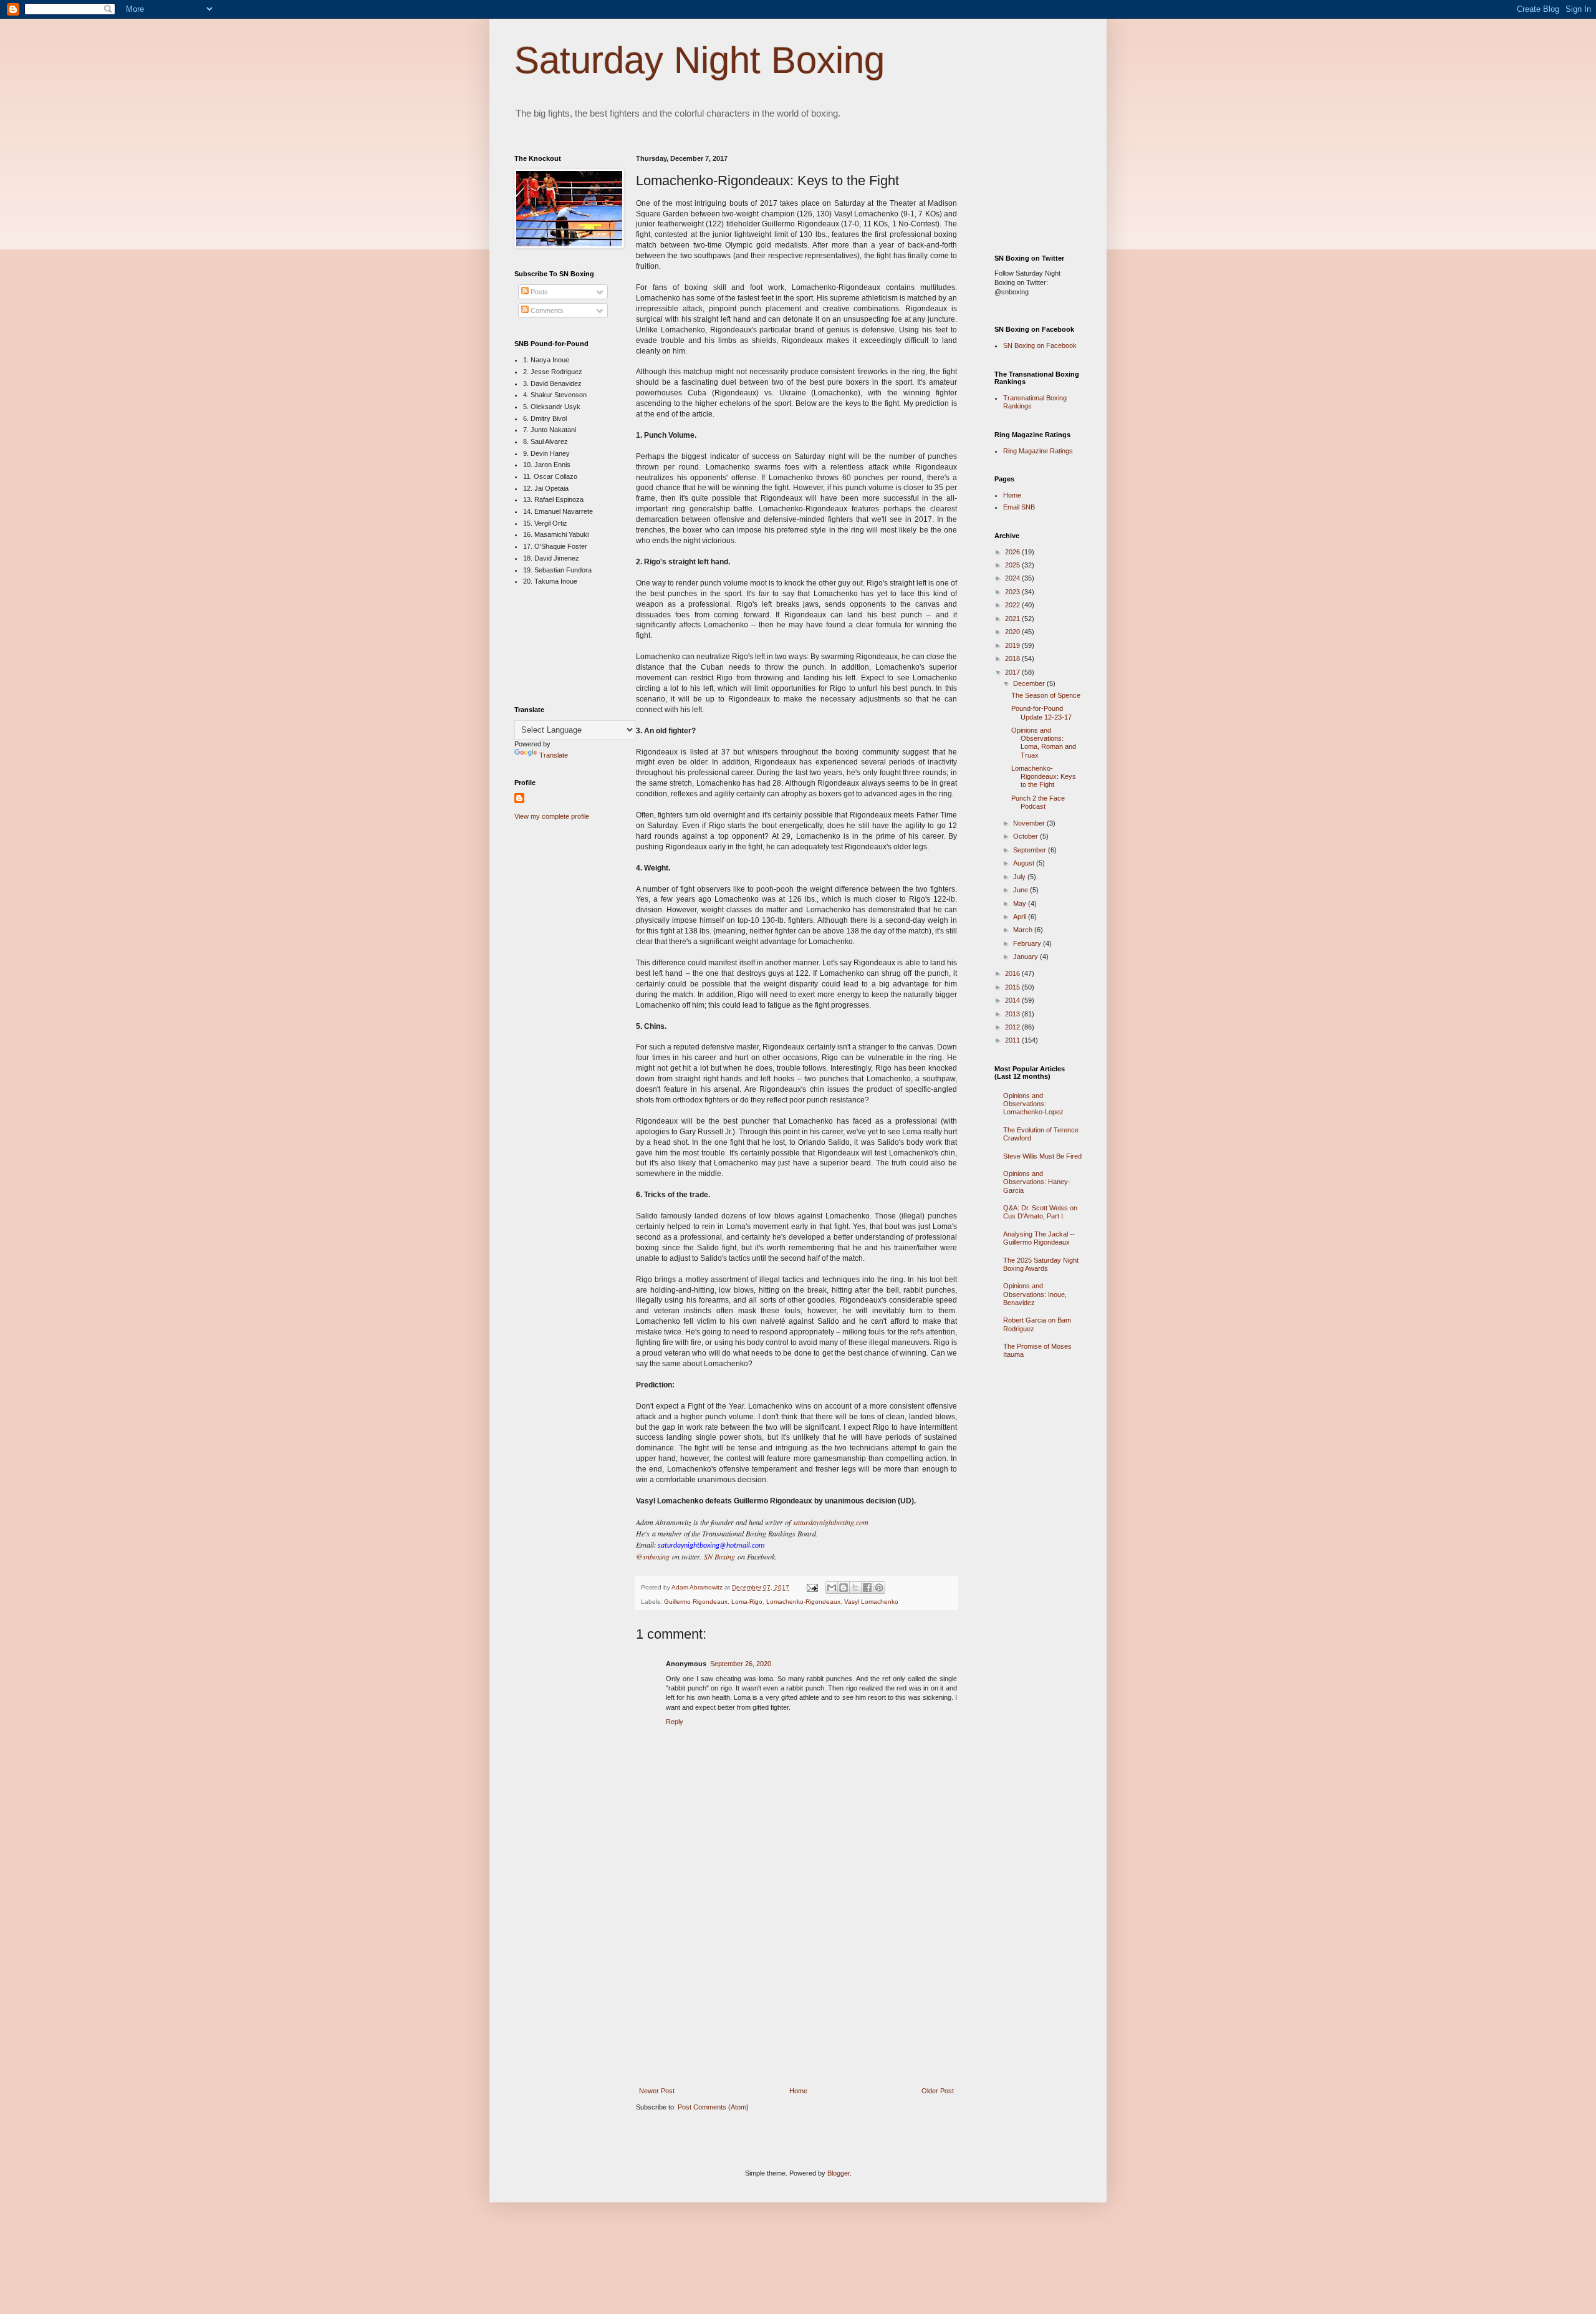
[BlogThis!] (844, 1588)
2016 (1013, 973)
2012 (1013, 1027)
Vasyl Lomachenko (871, 1602)
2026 (1013, 552)
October (1026, 836)
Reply (675, 1722)
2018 (1013, 658)
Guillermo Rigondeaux (696, 1602)
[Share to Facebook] (867, 1588)
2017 (1013, 672)
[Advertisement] (797, 1995)
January (1026, 957)
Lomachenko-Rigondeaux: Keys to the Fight (1044, 776)
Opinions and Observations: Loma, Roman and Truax (1044, 743)
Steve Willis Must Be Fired (1042, 1156)
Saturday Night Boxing (699, 60)
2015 (1013, 987)
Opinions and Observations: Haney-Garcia (1037, 1182)
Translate (554, 755)
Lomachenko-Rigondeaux (803, 1602)
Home (798, 2091)
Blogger (839, 2173)
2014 (1013, 1000)
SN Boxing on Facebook (1040, 345)
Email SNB (1019, 507)
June (1022, 890)
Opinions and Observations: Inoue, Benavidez (1035, 1294)
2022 (1013, 605)
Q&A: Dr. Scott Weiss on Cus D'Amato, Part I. (1040, 1212)
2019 (1013, 645)
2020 (1013, 632)
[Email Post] (812, 1587)
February (1028, 943)
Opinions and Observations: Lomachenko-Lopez (1033, 1104)
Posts (538, 292)
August (1025, 863)
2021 (1013, 619)
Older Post (938, 2091)
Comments (546, 311)
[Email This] (832, 1588)
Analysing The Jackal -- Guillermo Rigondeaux (1039, 1238)
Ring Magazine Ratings (1038, 451)
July (1020, 877)
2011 (1013, 1040)
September (1031, 850)
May (1021, 904)
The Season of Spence (1046, 695)
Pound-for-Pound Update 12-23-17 (1041, 712)
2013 (1013, 1014)
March (1024, 930)
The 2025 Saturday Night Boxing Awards (1041, 1264)
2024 (1013, 578)
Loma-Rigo (747, 1602)
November (1030, 823)
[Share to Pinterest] (879, 1588)
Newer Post (657, 2091)
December (1030, 683)
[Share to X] (855, 1588)
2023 (1013, 592)
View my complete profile (552, 816)
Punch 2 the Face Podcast (1038, 802)
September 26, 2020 (741, 1664)
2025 (1013, 565)
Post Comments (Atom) (713, 2107)
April (1021, 917)
